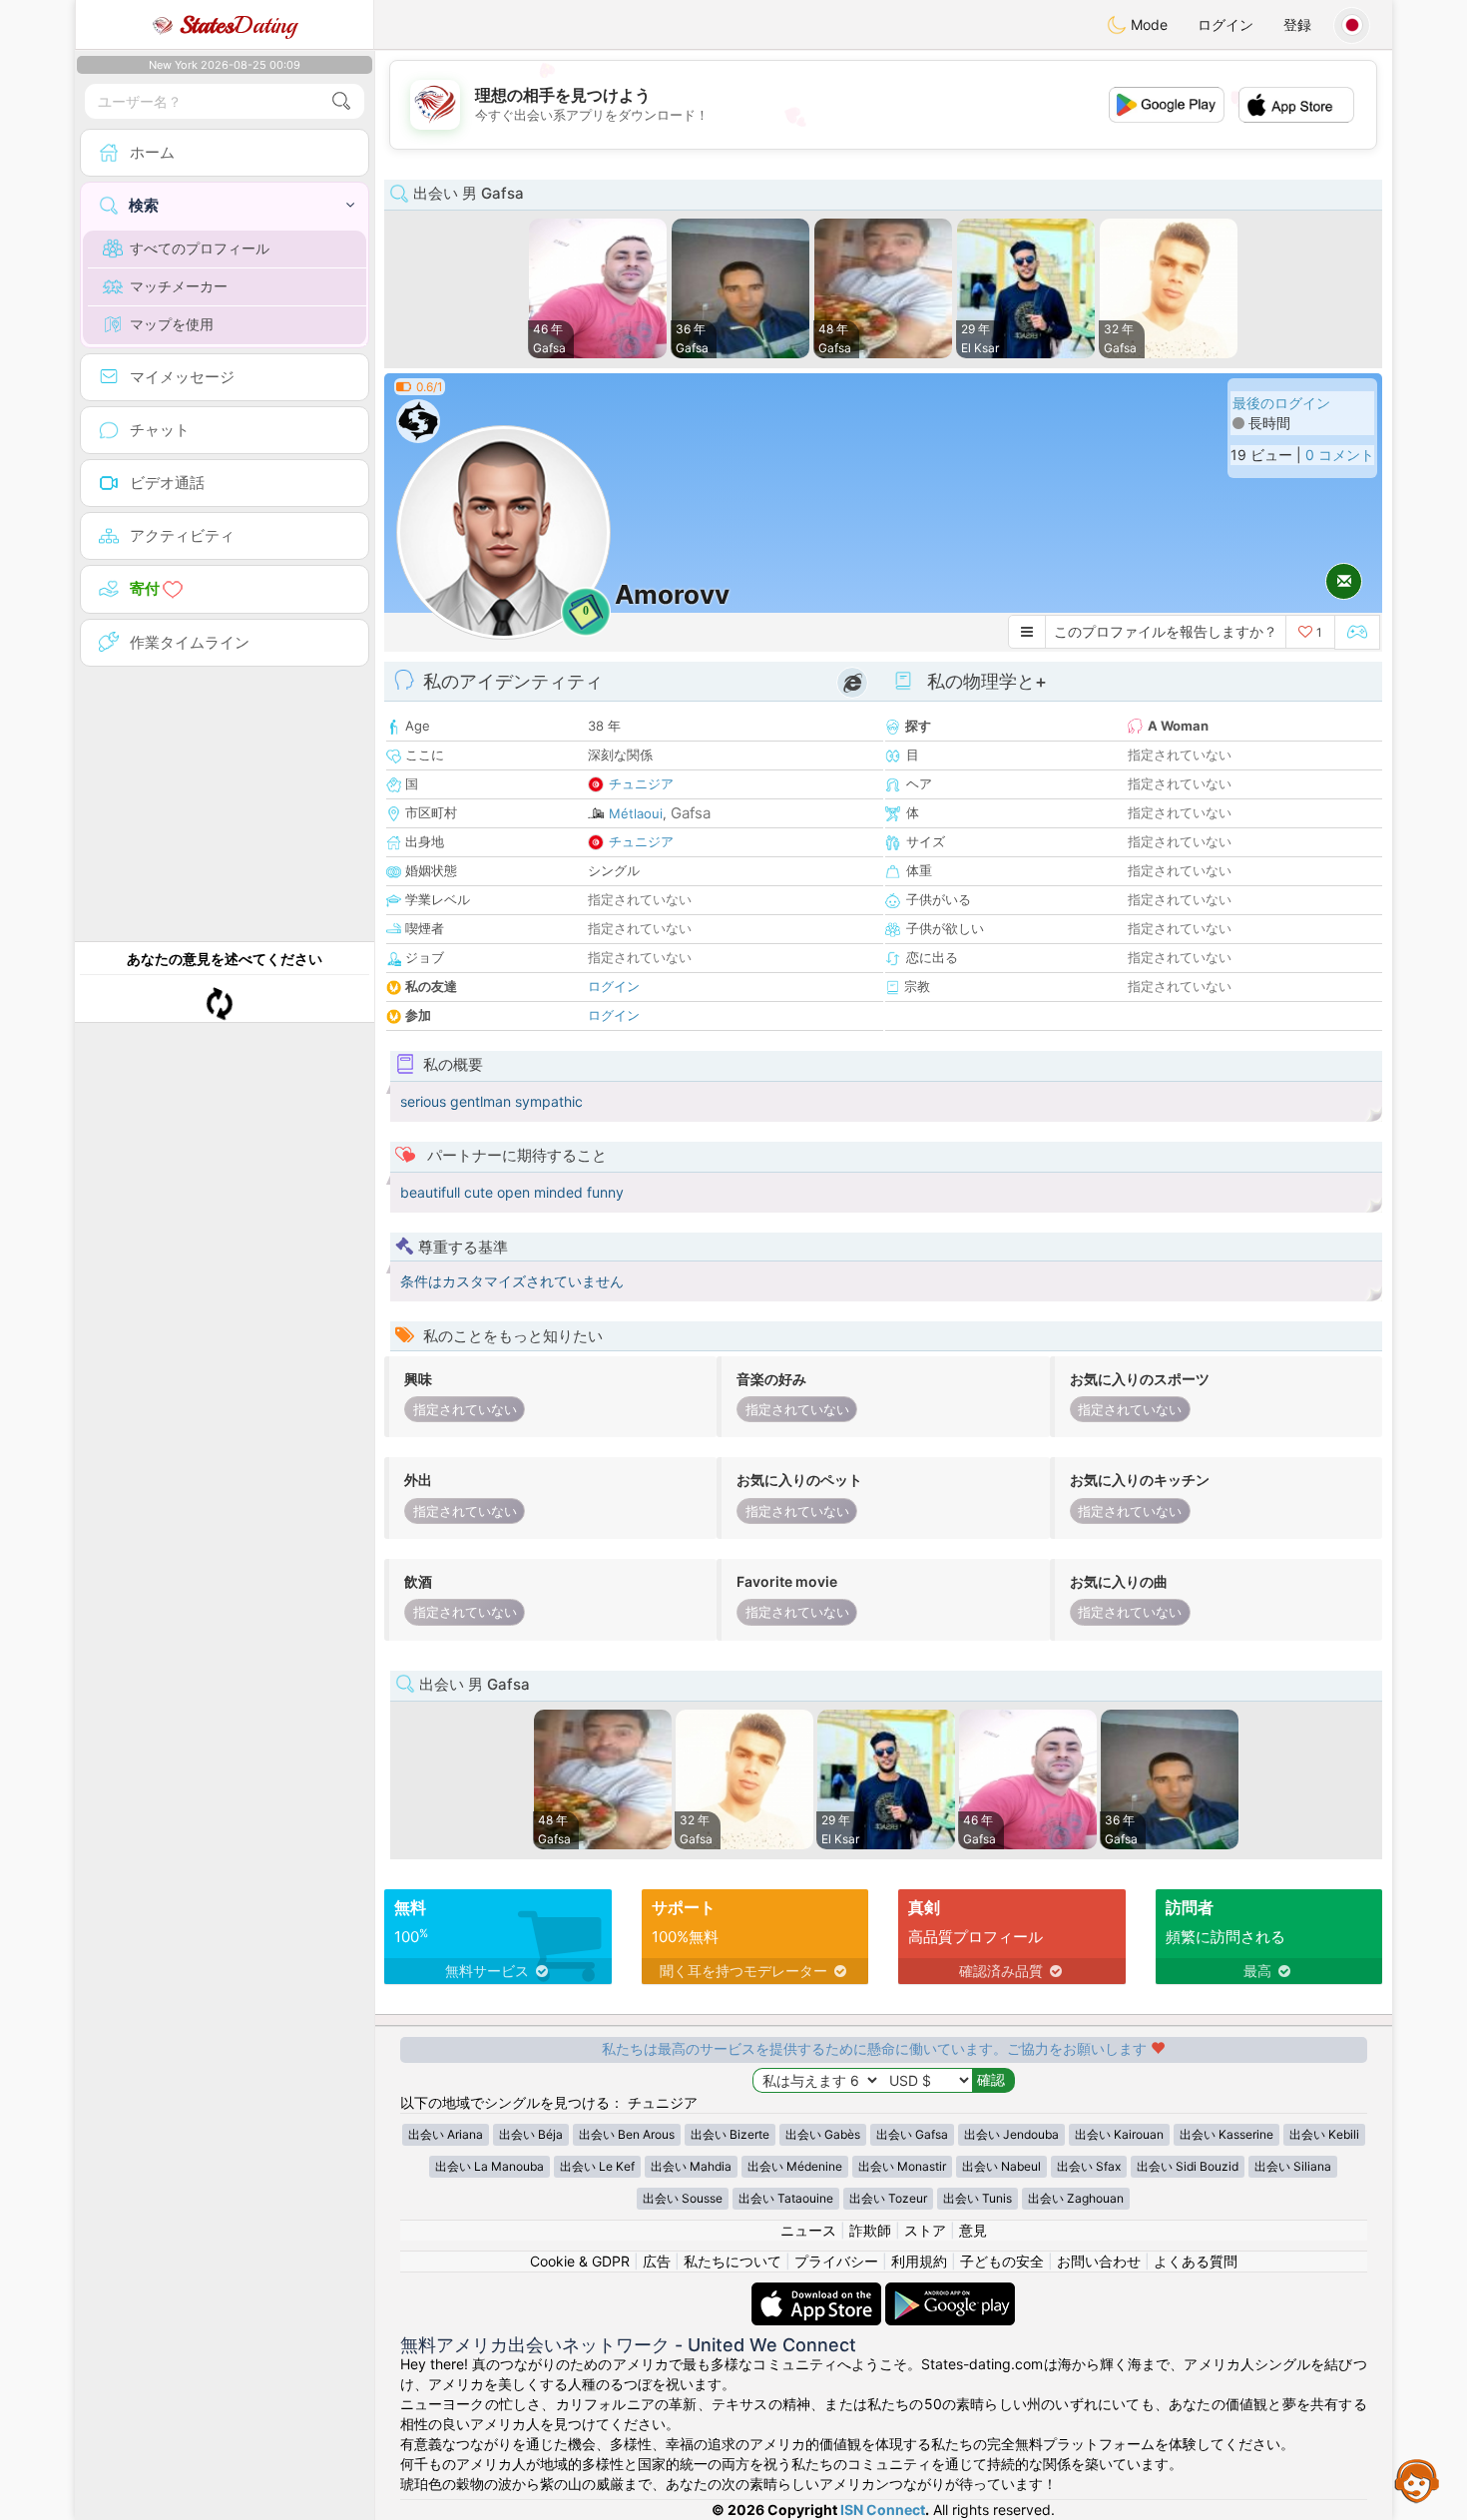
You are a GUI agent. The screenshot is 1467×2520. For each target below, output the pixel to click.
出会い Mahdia (691, 2166)
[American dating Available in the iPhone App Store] (818, 2292)
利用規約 (919, 2261)
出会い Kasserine (1226, 2134)
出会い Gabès (823, 2134)
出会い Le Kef (597, 2166)
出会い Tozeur (888, 2198)
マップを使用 (172, 324)
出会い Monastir (902, 2166)
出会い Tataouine (786, 2198)
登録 (1297, 24)
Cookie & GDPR (580, 2261)
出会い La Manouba (489, 2166)
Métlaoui (636, 813)
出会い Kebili (1324, 2134)
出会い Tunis (978, 2198)
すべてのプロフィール (200, 248)
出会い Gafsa (912, 2134)
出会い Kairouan (1119, 2134)
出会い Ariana (446, 2134)
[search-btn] (341, 101)
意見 (973, 2230)
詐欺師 (870, 2230)
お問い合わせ (1099, 2261)
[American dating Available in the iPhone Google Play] (950, 2292)
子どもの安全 (1002, 2261)
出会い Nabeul (1001, 2166)
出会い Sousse (683, 2198)
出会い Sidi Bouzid (1188, 2166)
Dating (238, 25)
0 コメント (1340, 455)
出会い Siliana (1293, 2166)
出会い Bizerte (730, 2134)
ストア (925, 2230)
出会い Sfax (1089, 2166)
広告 (657, 2261)
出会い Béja (531, 2134)
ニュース (808, 2230)
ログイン (1225, 24)
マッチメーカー (179, 286)
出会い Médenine (795, 2166)
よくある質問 (1196, 2261)
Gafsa (691, 813)
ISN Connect (883, 2510)
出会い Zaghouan (1076, 2198)
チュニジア (641, 783)
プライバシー (836, 2261)
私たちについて (733, 2261)
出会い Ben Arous (627, 2134)
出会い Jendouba (1011, 2134)
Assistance (1417, 2480)
